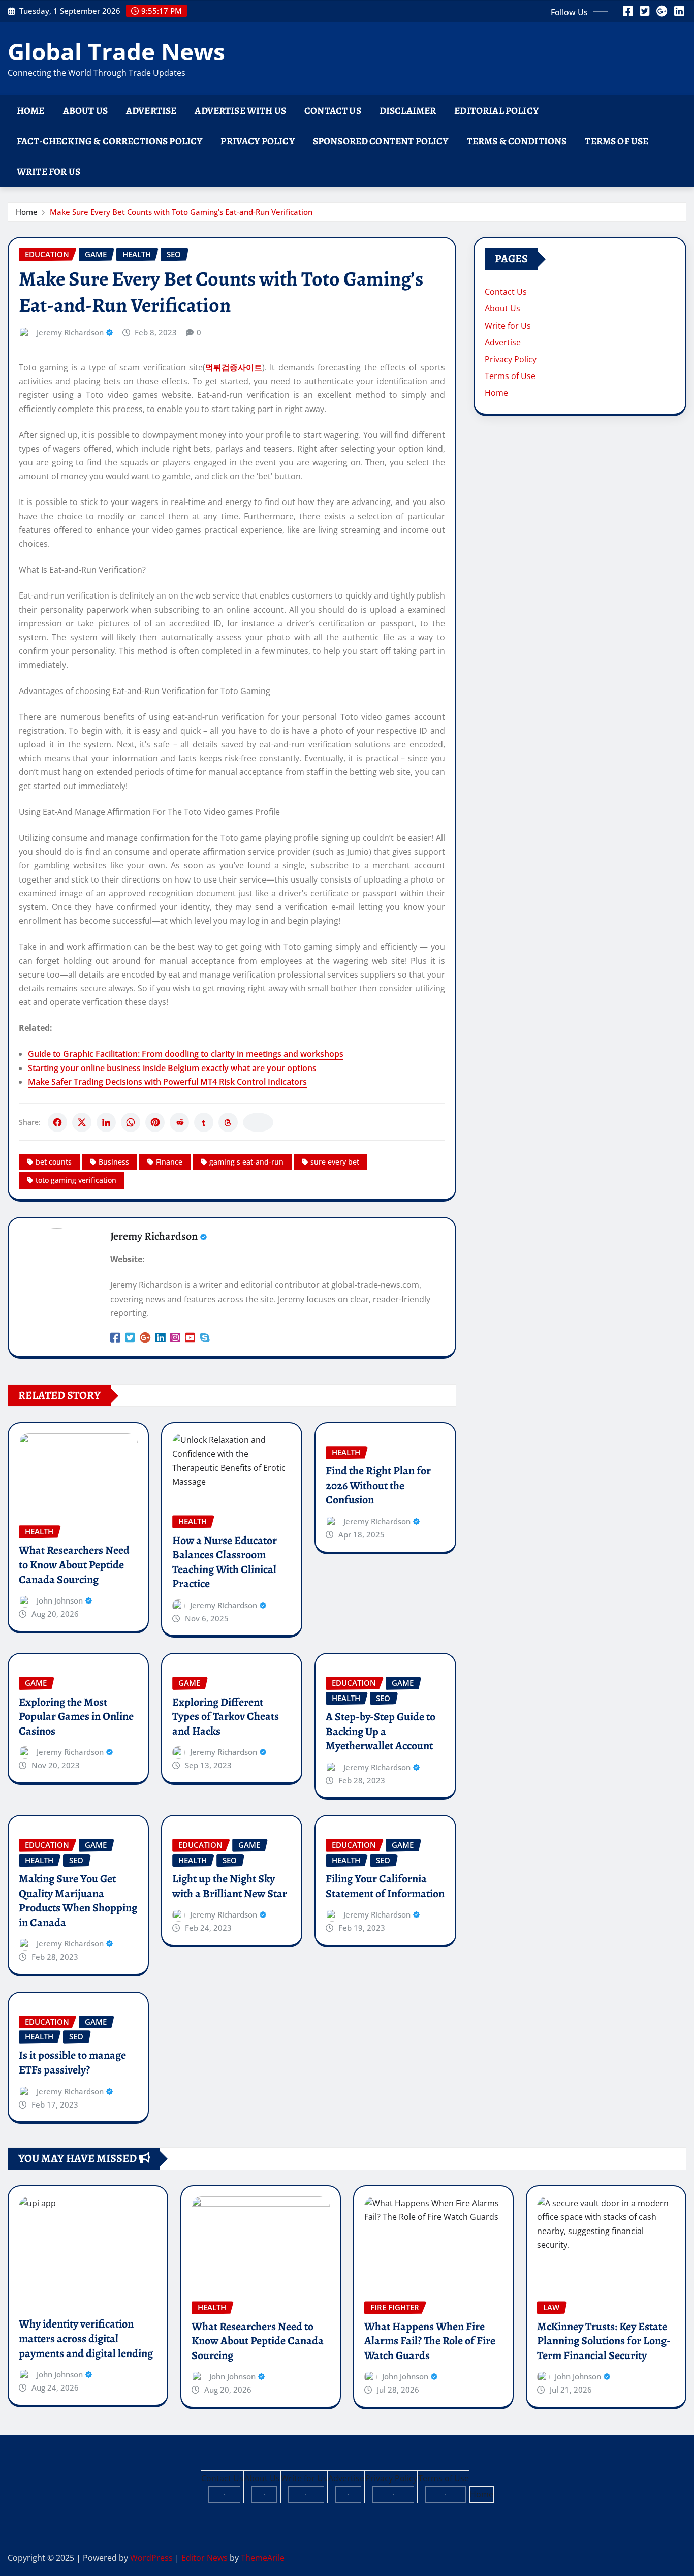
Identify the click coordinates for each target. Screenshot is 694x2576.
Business (114, 1162)
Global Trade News (116, 51)
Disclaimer (408, 111)
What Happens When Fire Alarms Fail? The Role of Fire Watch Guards (430, 2341)
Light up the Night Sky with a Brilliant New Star (230, 1886)
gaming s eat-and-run (246, 1162)
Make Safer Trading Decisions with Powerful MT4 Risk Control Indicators (167, 1082)
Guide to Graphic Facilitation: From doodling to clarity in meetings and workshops (186, 1054)
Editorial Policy (496, 111)
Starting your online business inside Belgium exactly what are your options (172, 1068)
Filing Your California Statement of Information (385, 1886)
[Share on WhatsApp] (131, 1122)
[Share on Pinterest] (155, 1122)
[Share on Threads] (228, 1122)
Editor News (204, 2558)
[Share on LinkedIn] (106, 1122)
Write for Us (49, 171)
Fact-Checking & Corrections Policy (109, 141)
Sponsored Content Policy (381, 141)
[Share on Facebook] (57, 1122)
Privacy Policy (257, 141)
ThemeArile (263, 2558)
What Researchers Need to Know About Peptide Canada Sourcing (74, 1565)
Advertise (151, 111)
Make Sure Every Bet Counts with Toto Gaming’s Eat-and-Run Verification (181, 212)
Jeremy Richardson (70, 332)
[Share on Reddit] (179, 1122)
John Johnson (60, 1600)
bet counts (54, 1162)
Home (31, 111)
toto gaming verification (76, 1180)
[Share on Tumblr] (204, 1122)
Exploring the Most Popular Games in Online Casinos (76, 1717)
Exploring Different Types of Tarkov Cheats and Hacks (226, 1717)
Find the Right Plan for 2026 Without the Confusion (378, 1485)
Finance (169, 1162)
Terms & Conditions (517, 141)
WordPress (151, 2558)
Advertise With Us (240, 111)
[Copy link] (258, 1122)
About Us (85, 111)
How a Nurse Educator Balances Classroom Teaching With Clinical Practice (225, 1562)
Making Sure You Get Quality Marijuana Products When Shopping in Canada (78, 1901)
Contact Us (333, 111)
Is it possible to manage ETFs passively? (72, 2063)
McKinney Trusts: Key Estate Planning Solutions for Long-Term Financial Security (604, 2341)
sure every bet (335, 1162)
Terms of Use (617, 141)
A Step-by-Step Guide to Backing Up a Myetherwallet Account (381, 1731)
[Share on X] (82, 1122)
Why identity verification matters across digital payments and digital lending (86, 2338)
